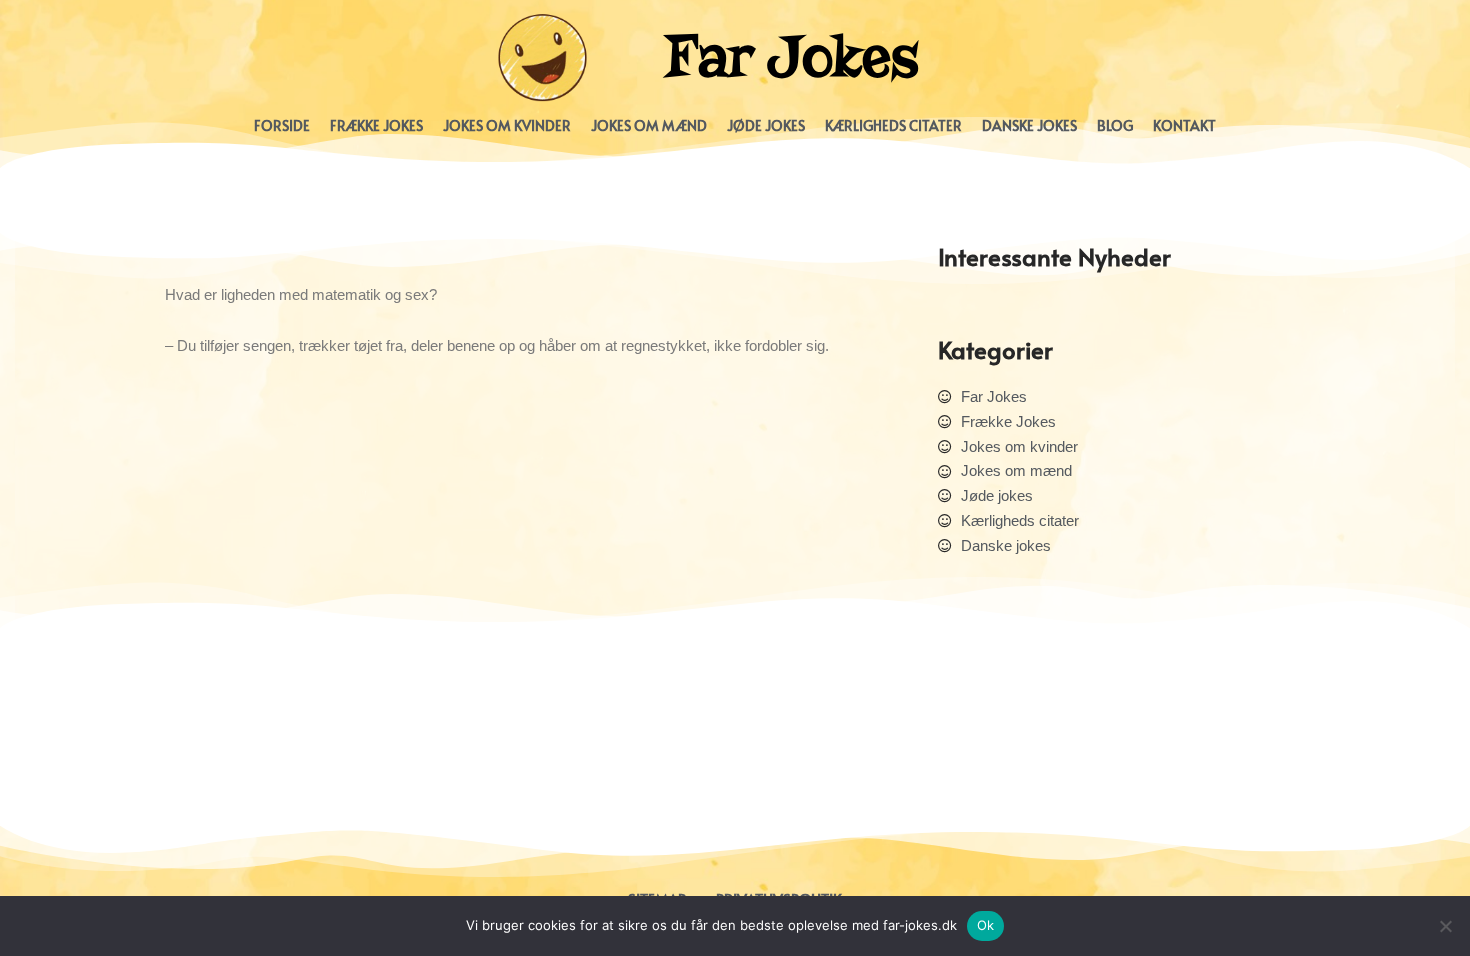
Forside (282, 125)
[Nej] (1445, 926)
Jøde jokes (766, 125)
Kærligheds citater (893, 125)
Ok (986, 925)
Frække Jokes (376, 125)
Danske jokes (1029, 125)
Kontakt (1184, 125)
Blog (1115, 125)
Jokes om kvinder (507, 125)
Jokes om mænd (649, 125)
